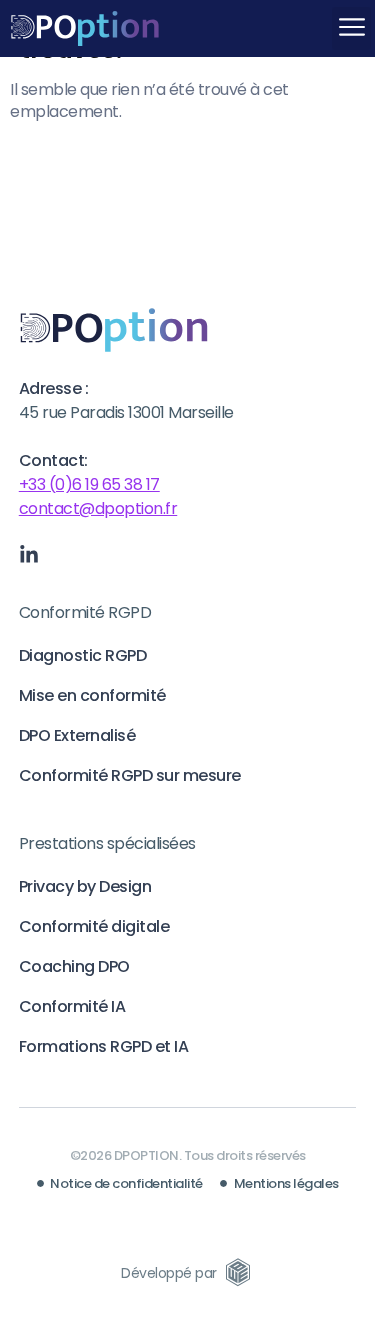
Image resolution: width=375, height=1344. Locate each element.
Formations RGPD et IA (104, 1046)
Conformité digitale (94, 926)
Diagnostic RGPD (83, 655)
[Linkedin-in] (29, 555)
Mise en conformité (92, 695)
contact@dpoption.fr (98, 508)
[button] (351, 28)
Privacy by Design (85, 886)
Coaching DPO (74, 966)
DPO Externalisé (77, 735)
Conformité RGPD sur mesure (130, 775)
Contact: (53, 460)
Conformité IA (72, 1006)
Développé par (169, 1273)
